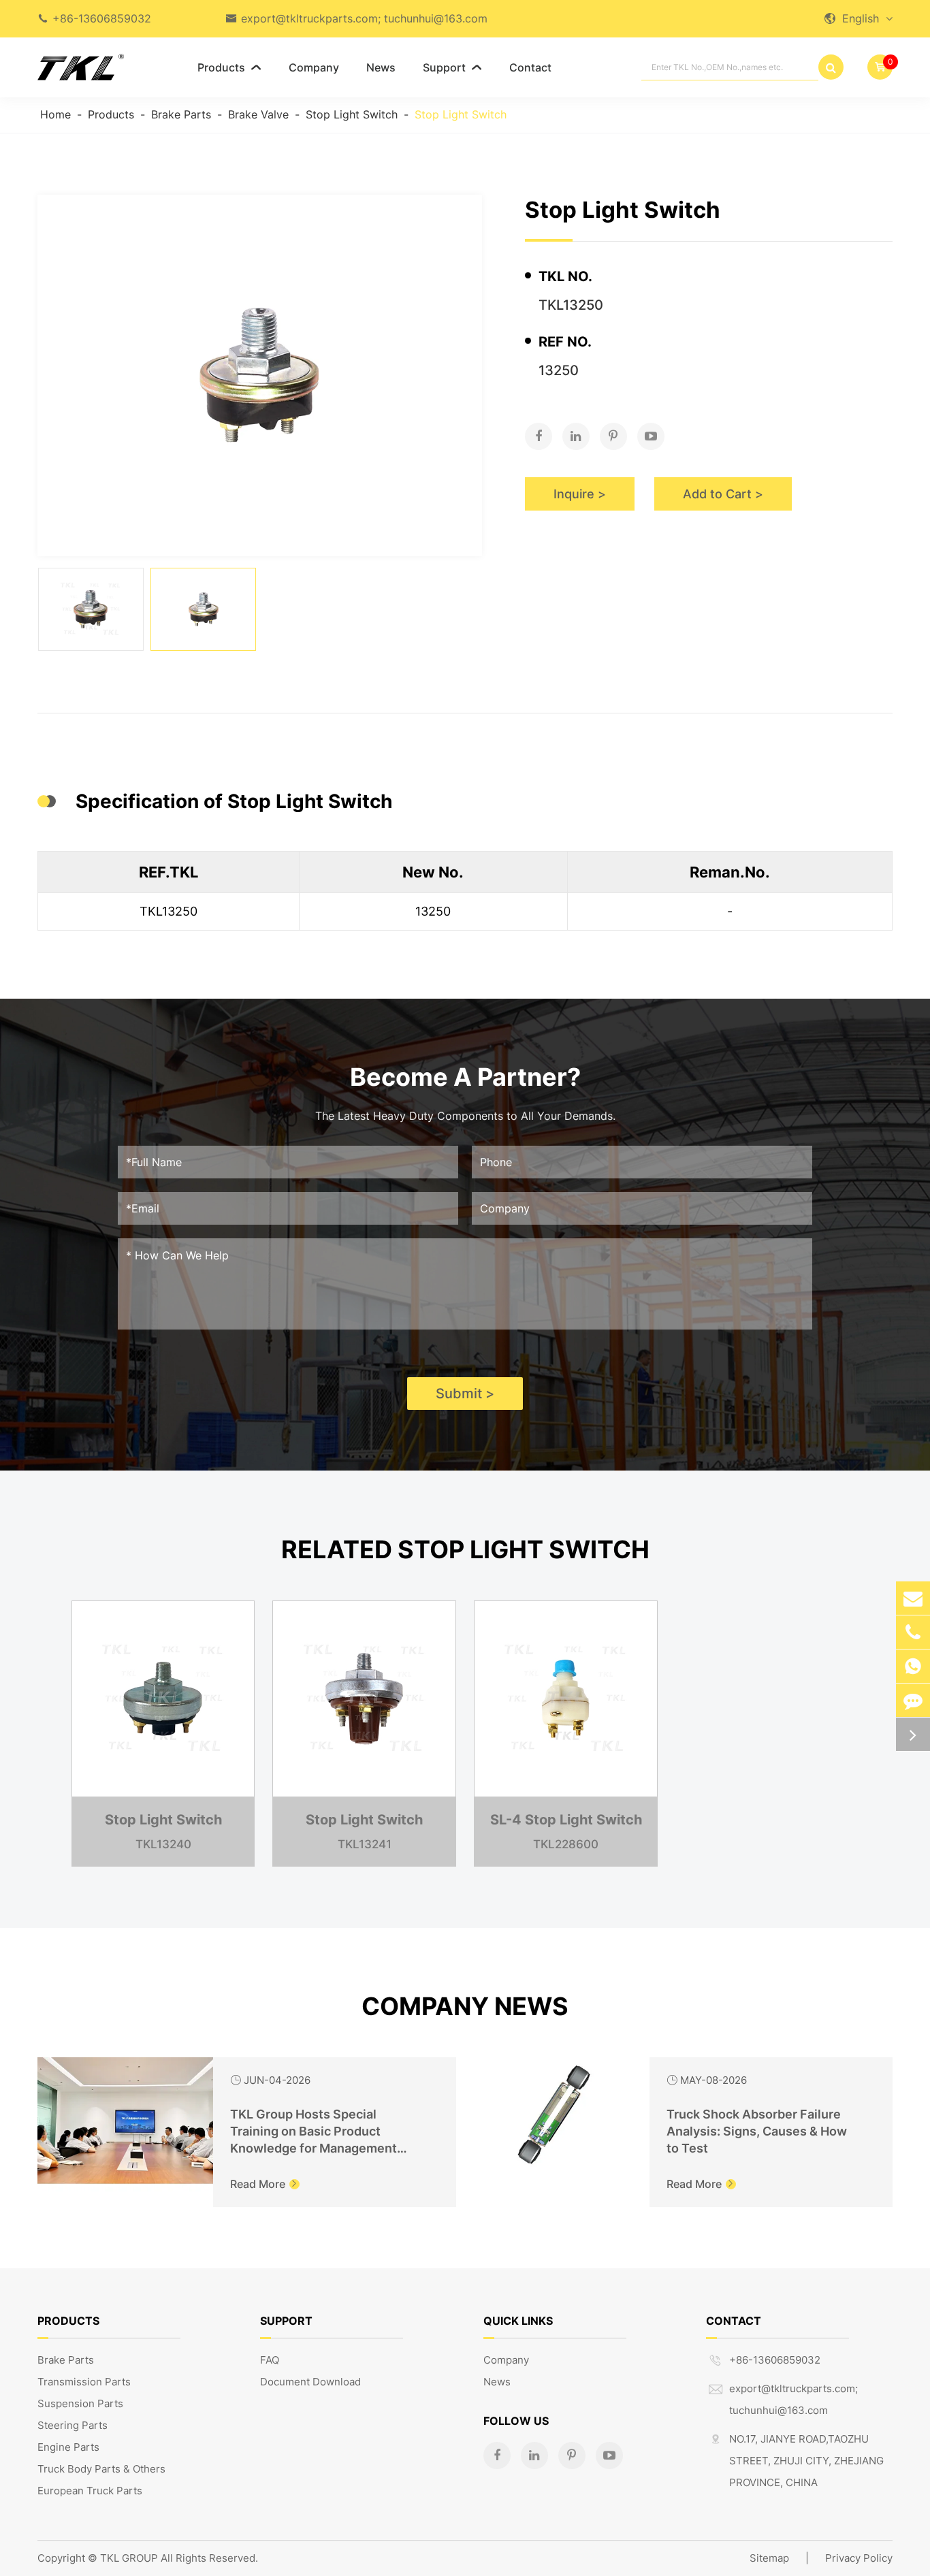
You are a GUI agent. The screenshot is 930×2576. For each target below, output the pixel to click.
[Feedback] (913, 1700)
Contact (530, 67)
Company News (465, 2006)
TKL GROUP (129, 2558)
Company (314, 67)
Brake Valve (258, 114)
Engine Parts (68, 2447)
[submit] (831, 67)
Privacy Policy (859, 2558)
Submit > (465, 1394)
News (381, 67)
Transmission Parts (84, 2382)
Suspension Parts (80, 2403)
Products (229, 67)
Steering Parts (73, 2425)
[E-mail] (913, 1598)
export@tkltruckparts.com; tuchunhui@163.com (364, 18)
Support (452, 67)
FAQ (270, 2360)
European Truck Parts (90, 2491)
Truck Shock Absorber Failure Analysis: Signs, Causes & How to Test (757, 2131)
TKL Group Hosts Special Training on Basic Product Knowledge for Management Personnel (314, 2132)
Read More (264, 2184)
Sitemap (769, 2558)
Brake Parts (181, 114)
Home (55, 114)
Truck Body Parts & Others (101, 2469)
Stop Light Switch (352, 114)
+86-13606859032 (102, 18)
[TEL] (913, 1632)
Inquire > (580, 494)
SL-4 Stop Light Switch (566, 1820)
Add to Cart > (723, 494)
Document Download (310, 2382)
